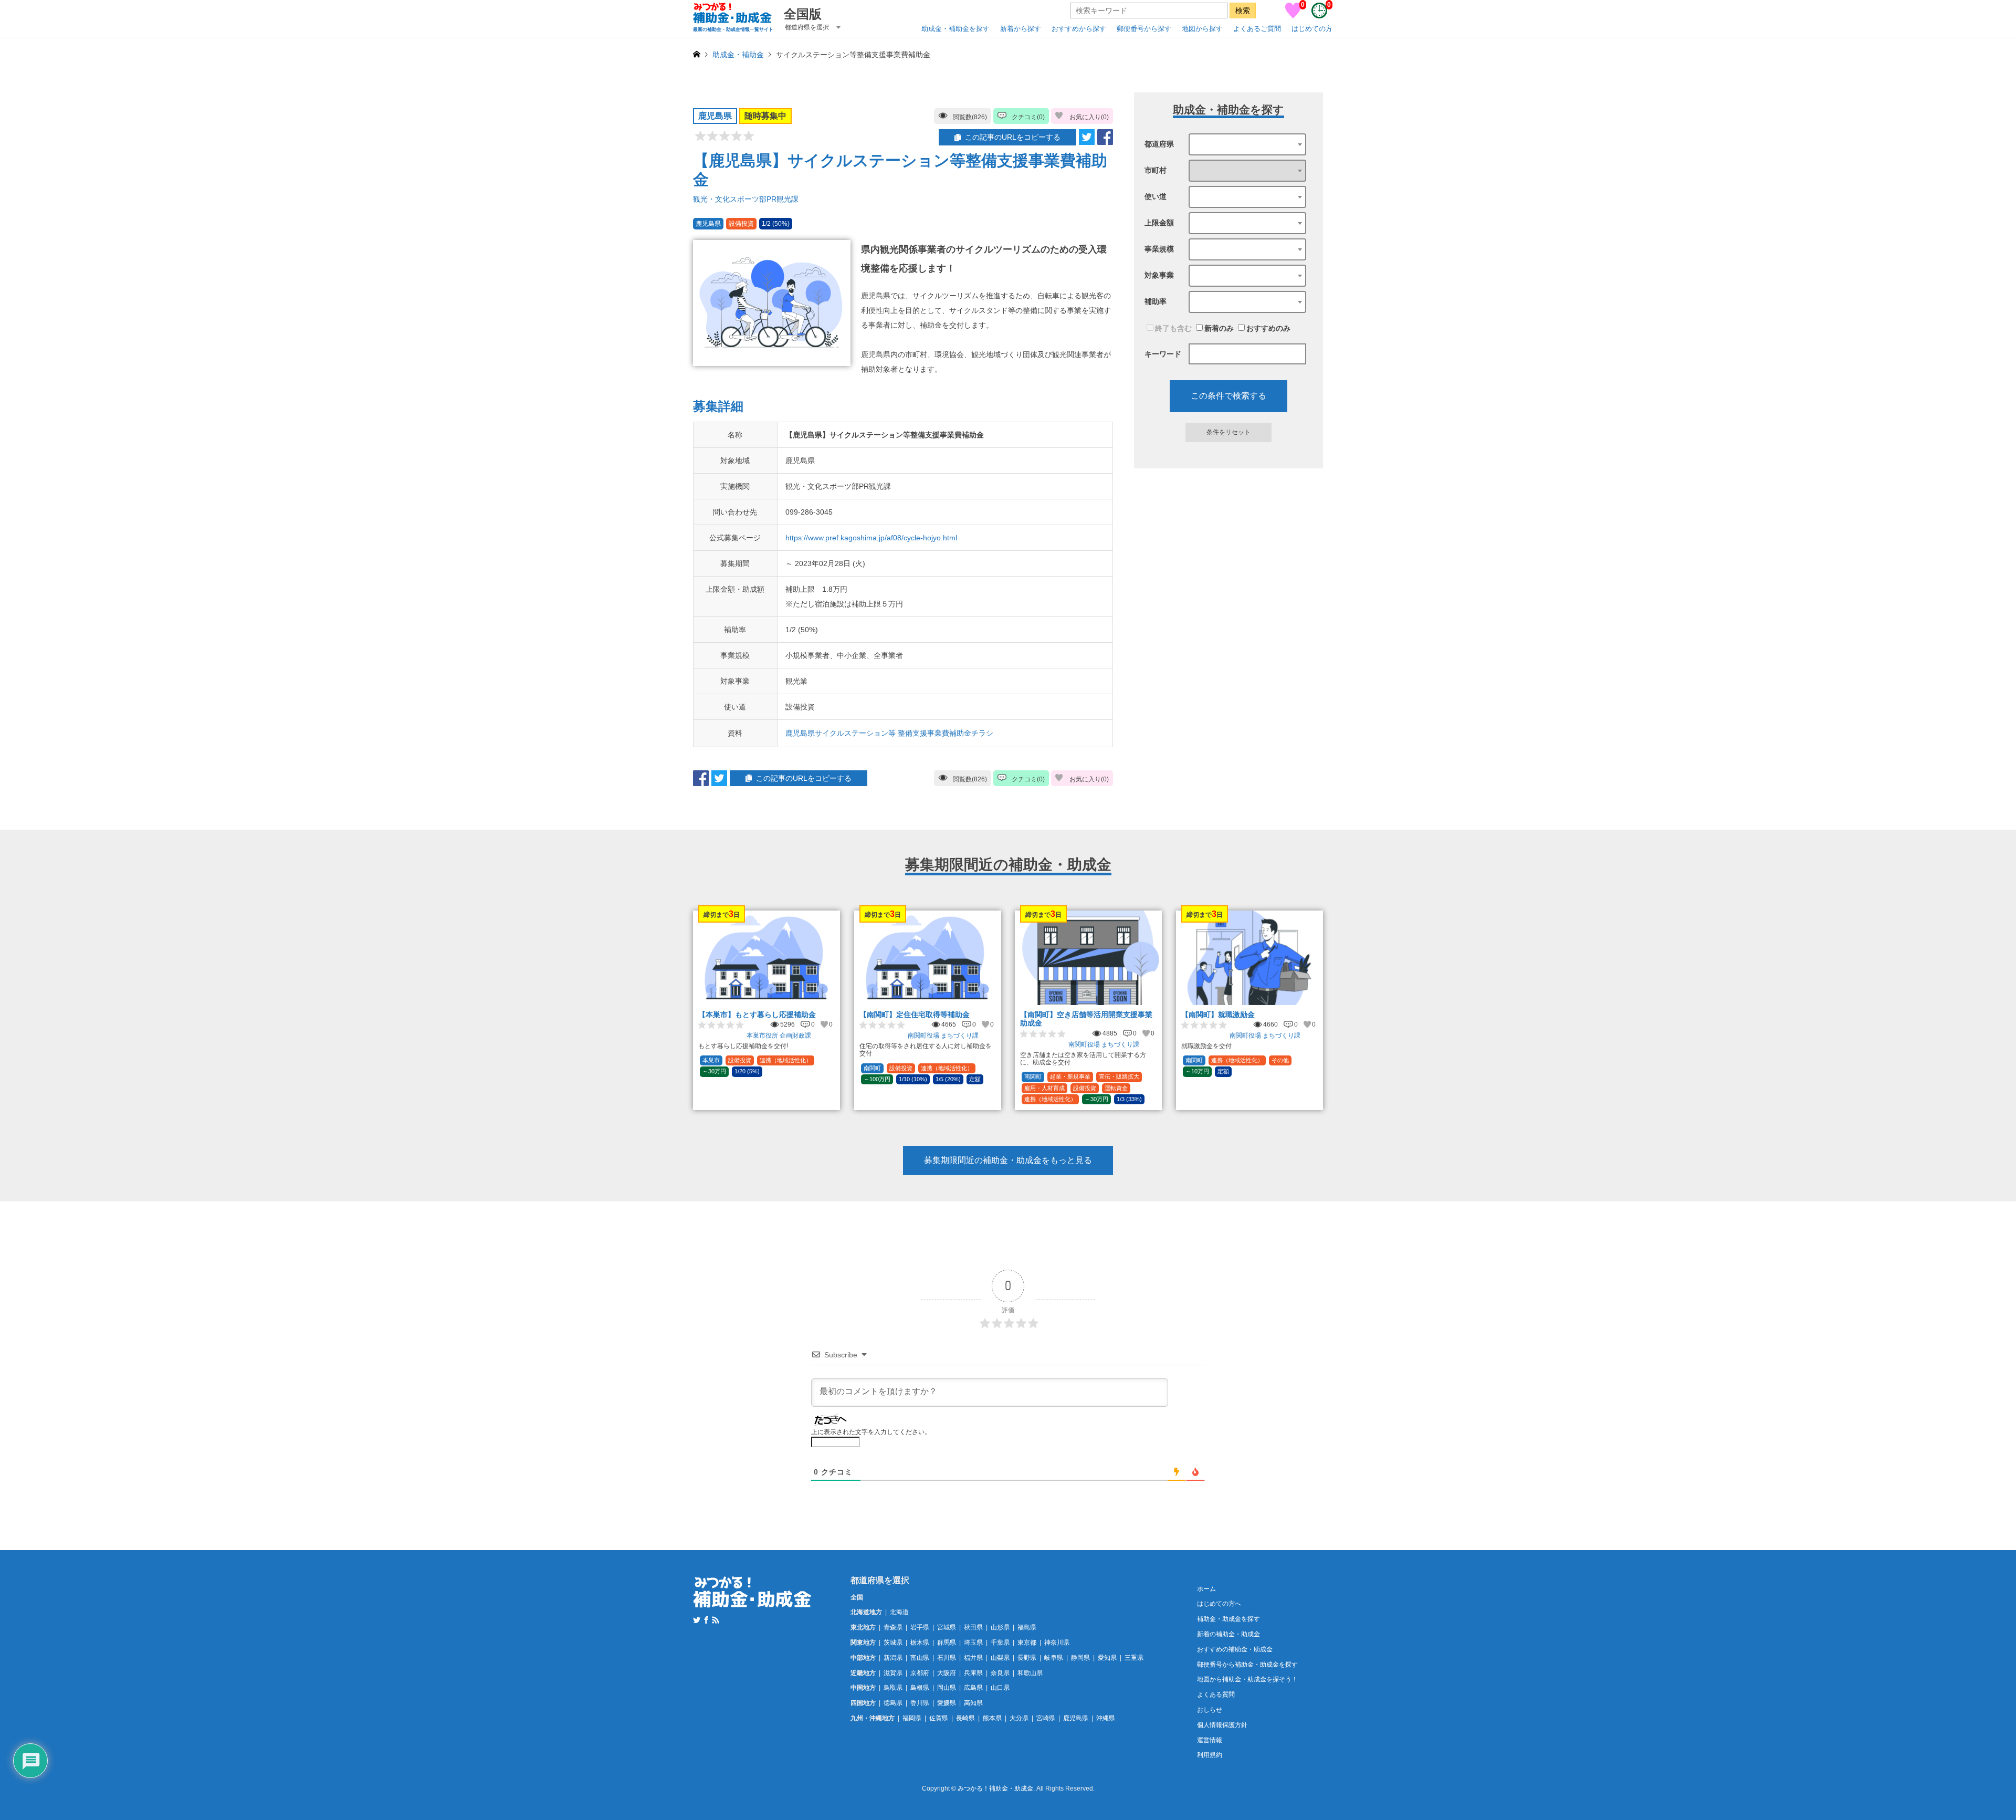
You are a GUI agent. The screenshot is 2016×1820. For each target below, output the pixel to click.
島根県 (920, 1688)
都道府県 (1159, 144)
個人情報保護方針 (1222, 1725)
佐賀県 (939, 1718)
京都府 (920, 1673)
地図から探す (1202, 29)
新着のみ (1219, 328)
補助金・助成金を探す (1228, 1619)
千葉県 (1000, 1643)
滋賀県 (893, 1673)
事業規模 (1159, 249)
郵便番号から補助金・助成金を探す (1247, 1665)
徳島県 (893, 1703)
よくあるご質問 (1257, 29)
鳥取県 (893, 1688)
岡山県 (947, 1688)
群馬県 (947, 1643)
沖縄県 (1106, 1718)
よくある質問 (1216, 1695)
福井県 (973, 1658)
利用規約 (1210, 1755)
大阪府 (947, 1673)
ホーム (1206, 1589)
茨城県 (893, 1643)
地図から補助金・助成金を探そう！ (1247, 1679)
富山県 (920, 1658)
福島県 (1027, 1627)
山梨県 (1000, 1658)
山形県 (1000, 1627)
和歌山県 (1030, 1673)
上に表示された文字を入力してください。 (871, 1432)
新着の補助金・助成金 (1228, 1634)
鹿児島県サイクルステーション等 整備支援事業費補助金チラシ (889, 733)
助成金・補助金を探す (955, 29)
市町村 (1156, 170)
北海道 (899, 1612)
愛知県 (1107, 1658)
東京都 (1027, 1643)
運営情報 (1210, 1740)
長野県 (1027, 1658)
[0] (1293, 16)
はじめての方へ (1219, 1604)
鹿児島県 (1076, 1718)
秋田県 (973, 1627)
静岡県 (1080, 1658)
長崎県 (965, 1718)
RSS (716, 1620)
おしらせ (1210, 1710)
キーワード (1163, 354)
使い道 (1156, 196)
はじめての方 (1312, 29)
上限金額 (1159, 223)
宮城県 (947, 1627)
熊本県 (992, 1718)
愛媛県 (947, 1703)
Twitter (697, 1620)
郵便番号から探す (1144, 29)
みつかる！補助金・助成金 (995, 1789)
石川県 (947, 1658)
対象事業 (1159, 275)
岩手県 (920, 1627)
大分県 (1019, 1718)
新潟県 (893, 1658)
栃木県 (920, 1643)
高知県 (973, 1703)
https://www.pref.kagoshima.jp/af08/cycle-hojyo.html (871, 538)
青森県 (893, 1627)
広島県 (973, 1688)
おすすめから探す (1079, 29)
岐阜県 (1054, 1658)
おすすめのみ (1268, 328)
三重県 (1134, 1658)
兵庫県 (973, 1673)
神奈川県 (1057, 1643)
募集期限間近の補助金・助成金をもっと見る (1008, 1160)
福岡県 (912, 1718)
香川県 (920, 1703)
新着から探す (1021, 29)
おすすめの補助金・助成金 (1235, 1649)
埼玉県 (973, 1643)
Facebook (706, 1620)
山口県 (1000, 1688)
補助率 (1156, 301)
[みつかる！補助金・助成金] (752, 1601)
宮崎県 (1046, 1718)
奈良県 (1000, 1673)
